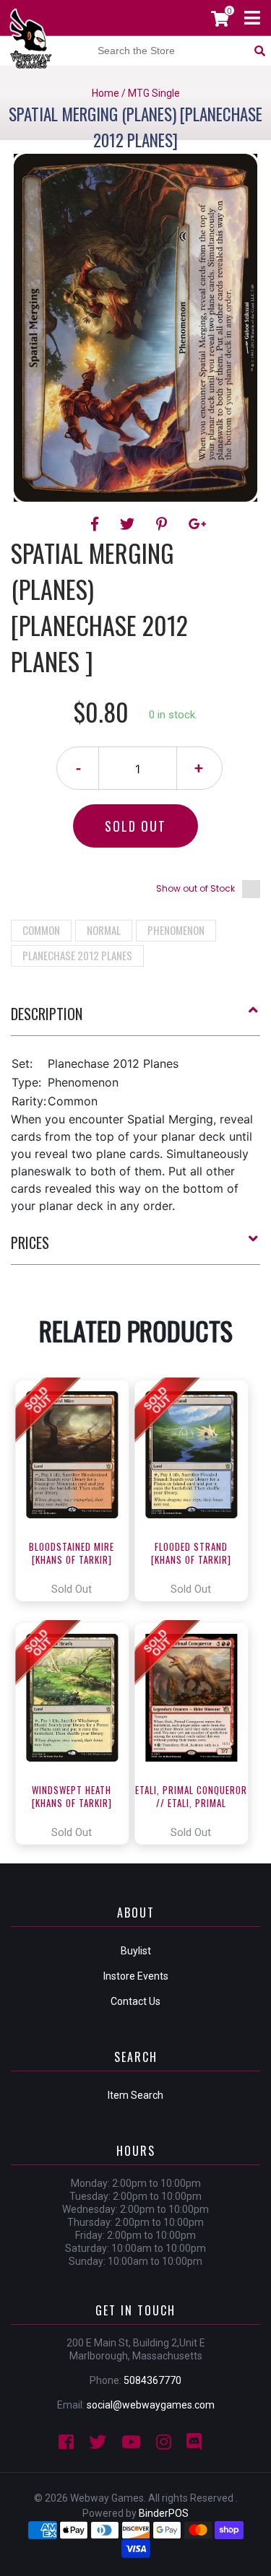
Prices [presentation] (30, 1243)
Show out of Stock (195, 888)
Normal (104, 930)
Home (106, 93)
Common (41, 930)
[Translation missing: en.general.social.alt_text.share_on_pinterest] (164, 524)
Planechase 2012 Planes (77, 955)
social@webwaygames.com (151, 2405)
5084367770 (152, 2380)
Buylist (136, 1951)
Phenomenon (176, 930)
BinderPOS (164, 2513)
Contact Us (135, 2001)
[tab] (135, 1019)
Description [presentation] (47, 1014)
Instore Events (136, 1976)
